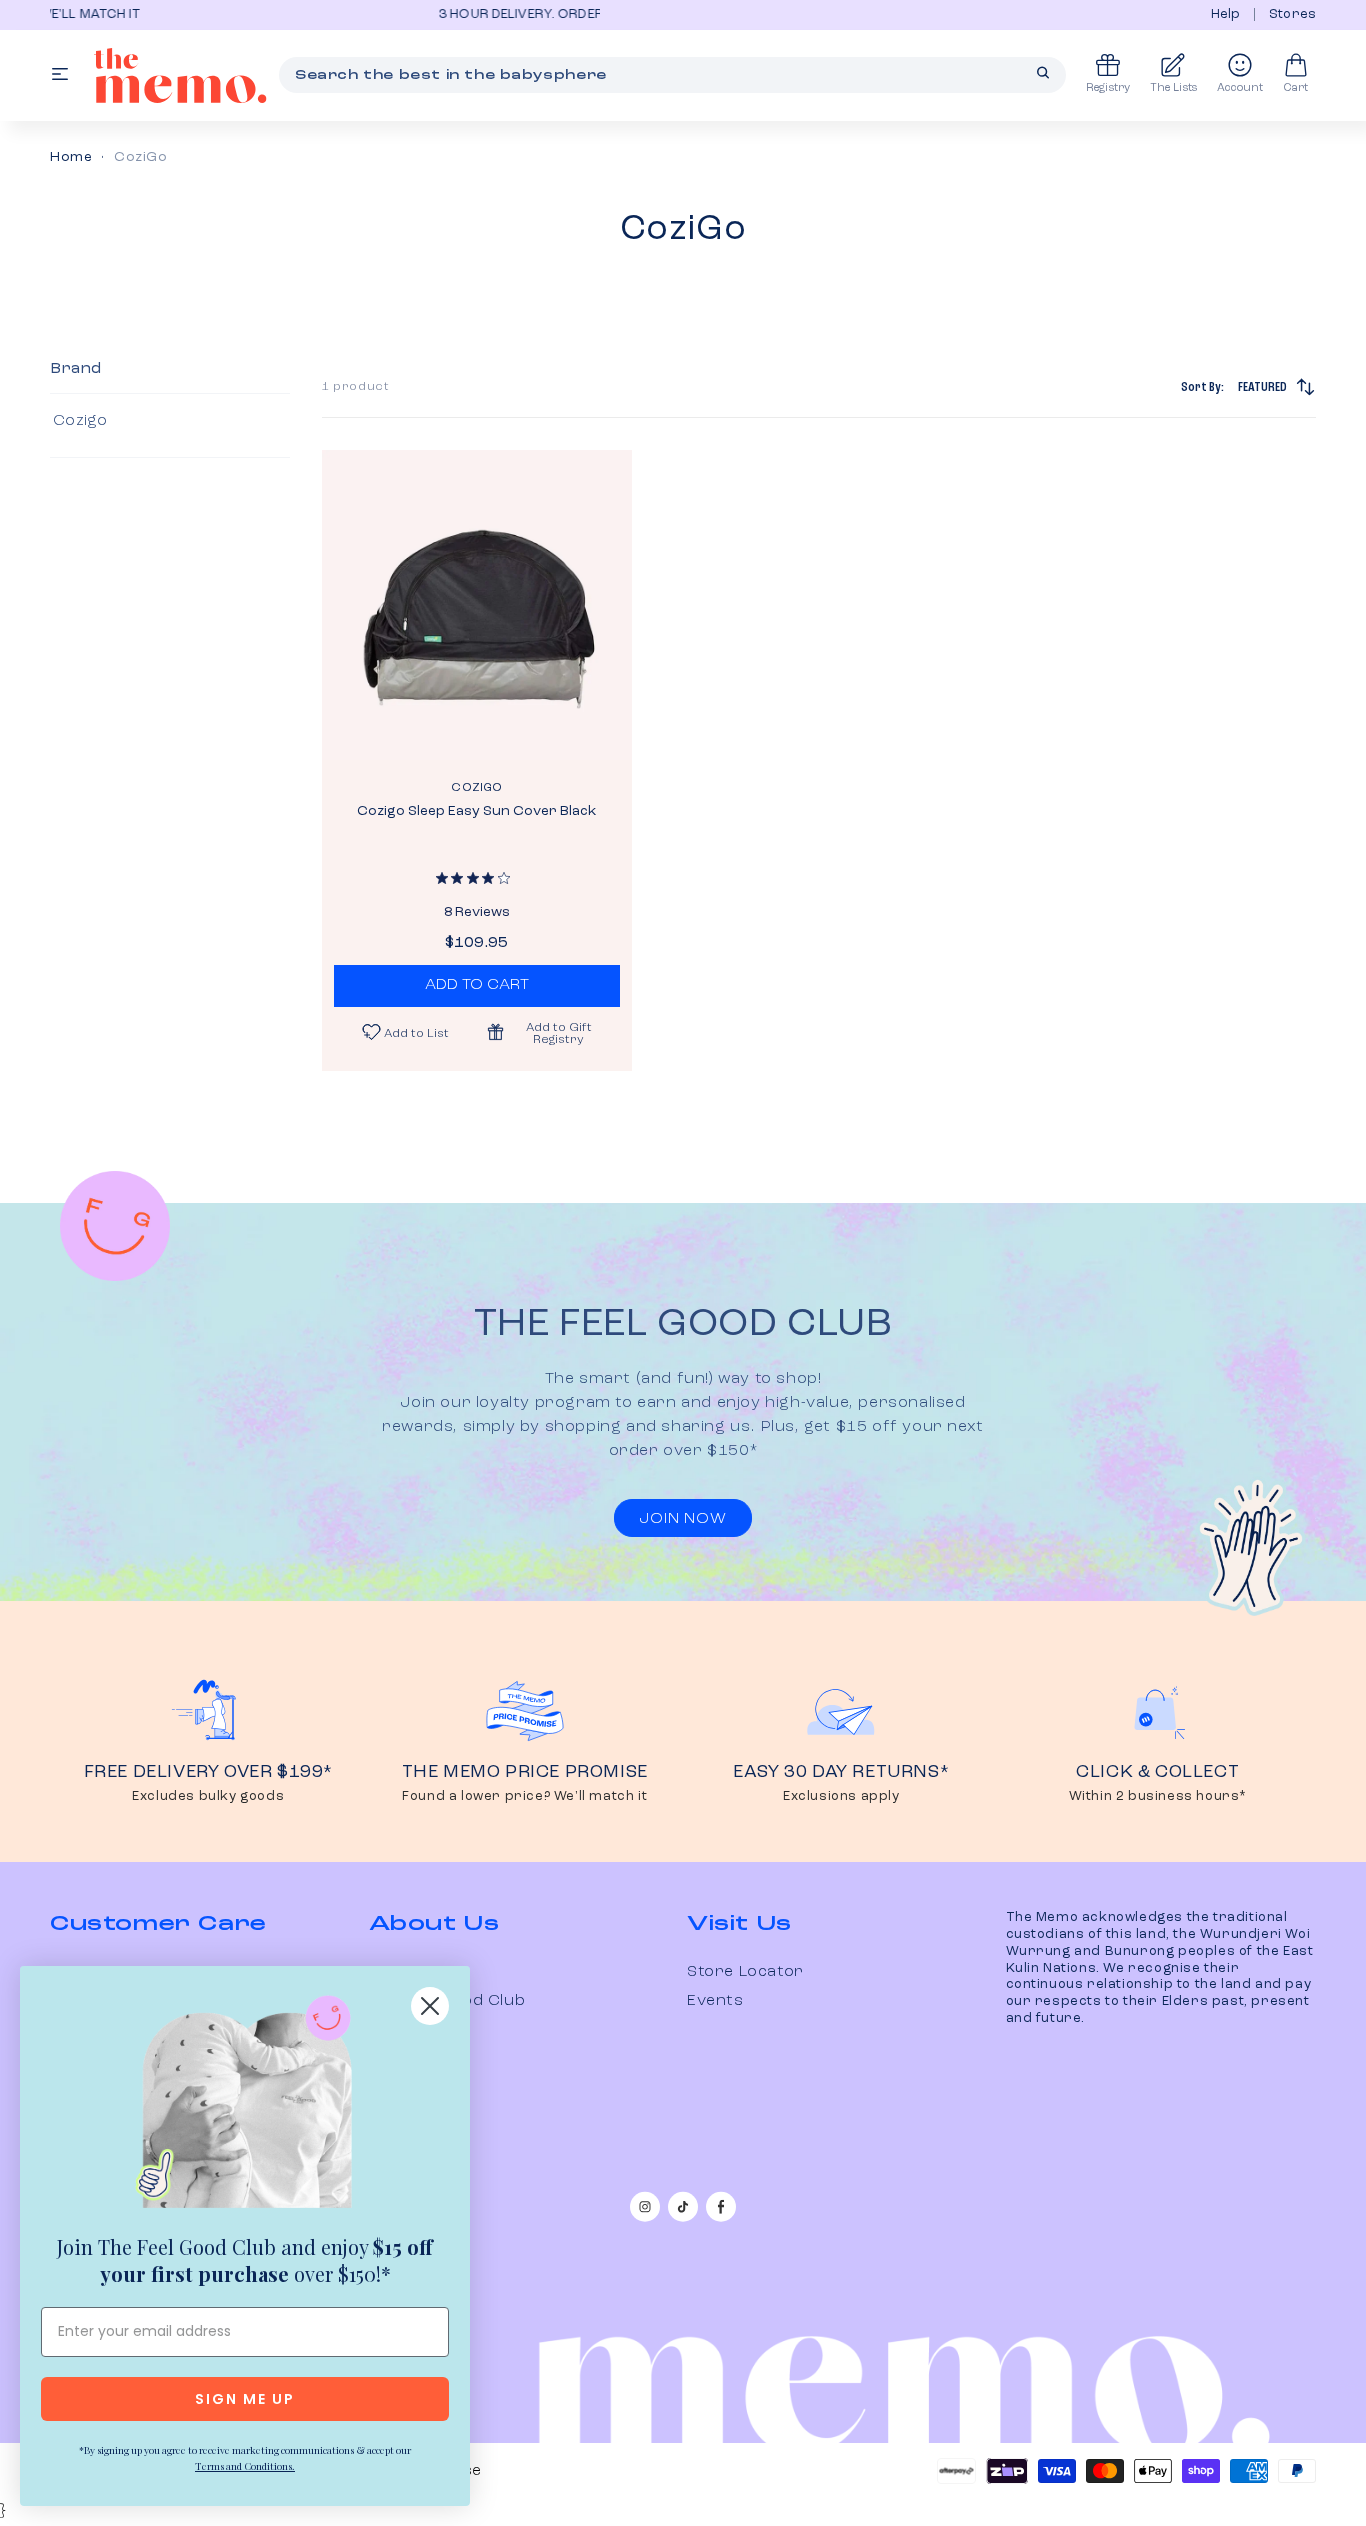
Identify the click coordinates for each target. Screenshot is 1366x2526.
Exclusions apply (841, 1796)
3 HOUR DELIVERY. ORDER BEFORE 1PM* (346, 14)
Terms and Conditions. (245, 2466)
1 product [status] (355, 387)
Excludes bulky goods (208, 1796)
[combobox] (672, 75)
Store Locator (745, 1972)
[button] (548, 1032)
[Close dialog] (430, 2006)
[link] (245, 2106)
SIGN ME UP (245, 2399)
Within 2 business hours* (1158, 1796)
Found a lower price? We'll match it (524, 1796)
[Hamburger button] (60, 75)
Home (71, 157)
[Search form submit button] (1043, 73)
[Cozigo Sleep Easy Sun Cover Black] (477, 605)
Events (715, 2001)
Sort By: (1234, 387)
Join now (682, 1519)
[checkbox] (166, 421)
